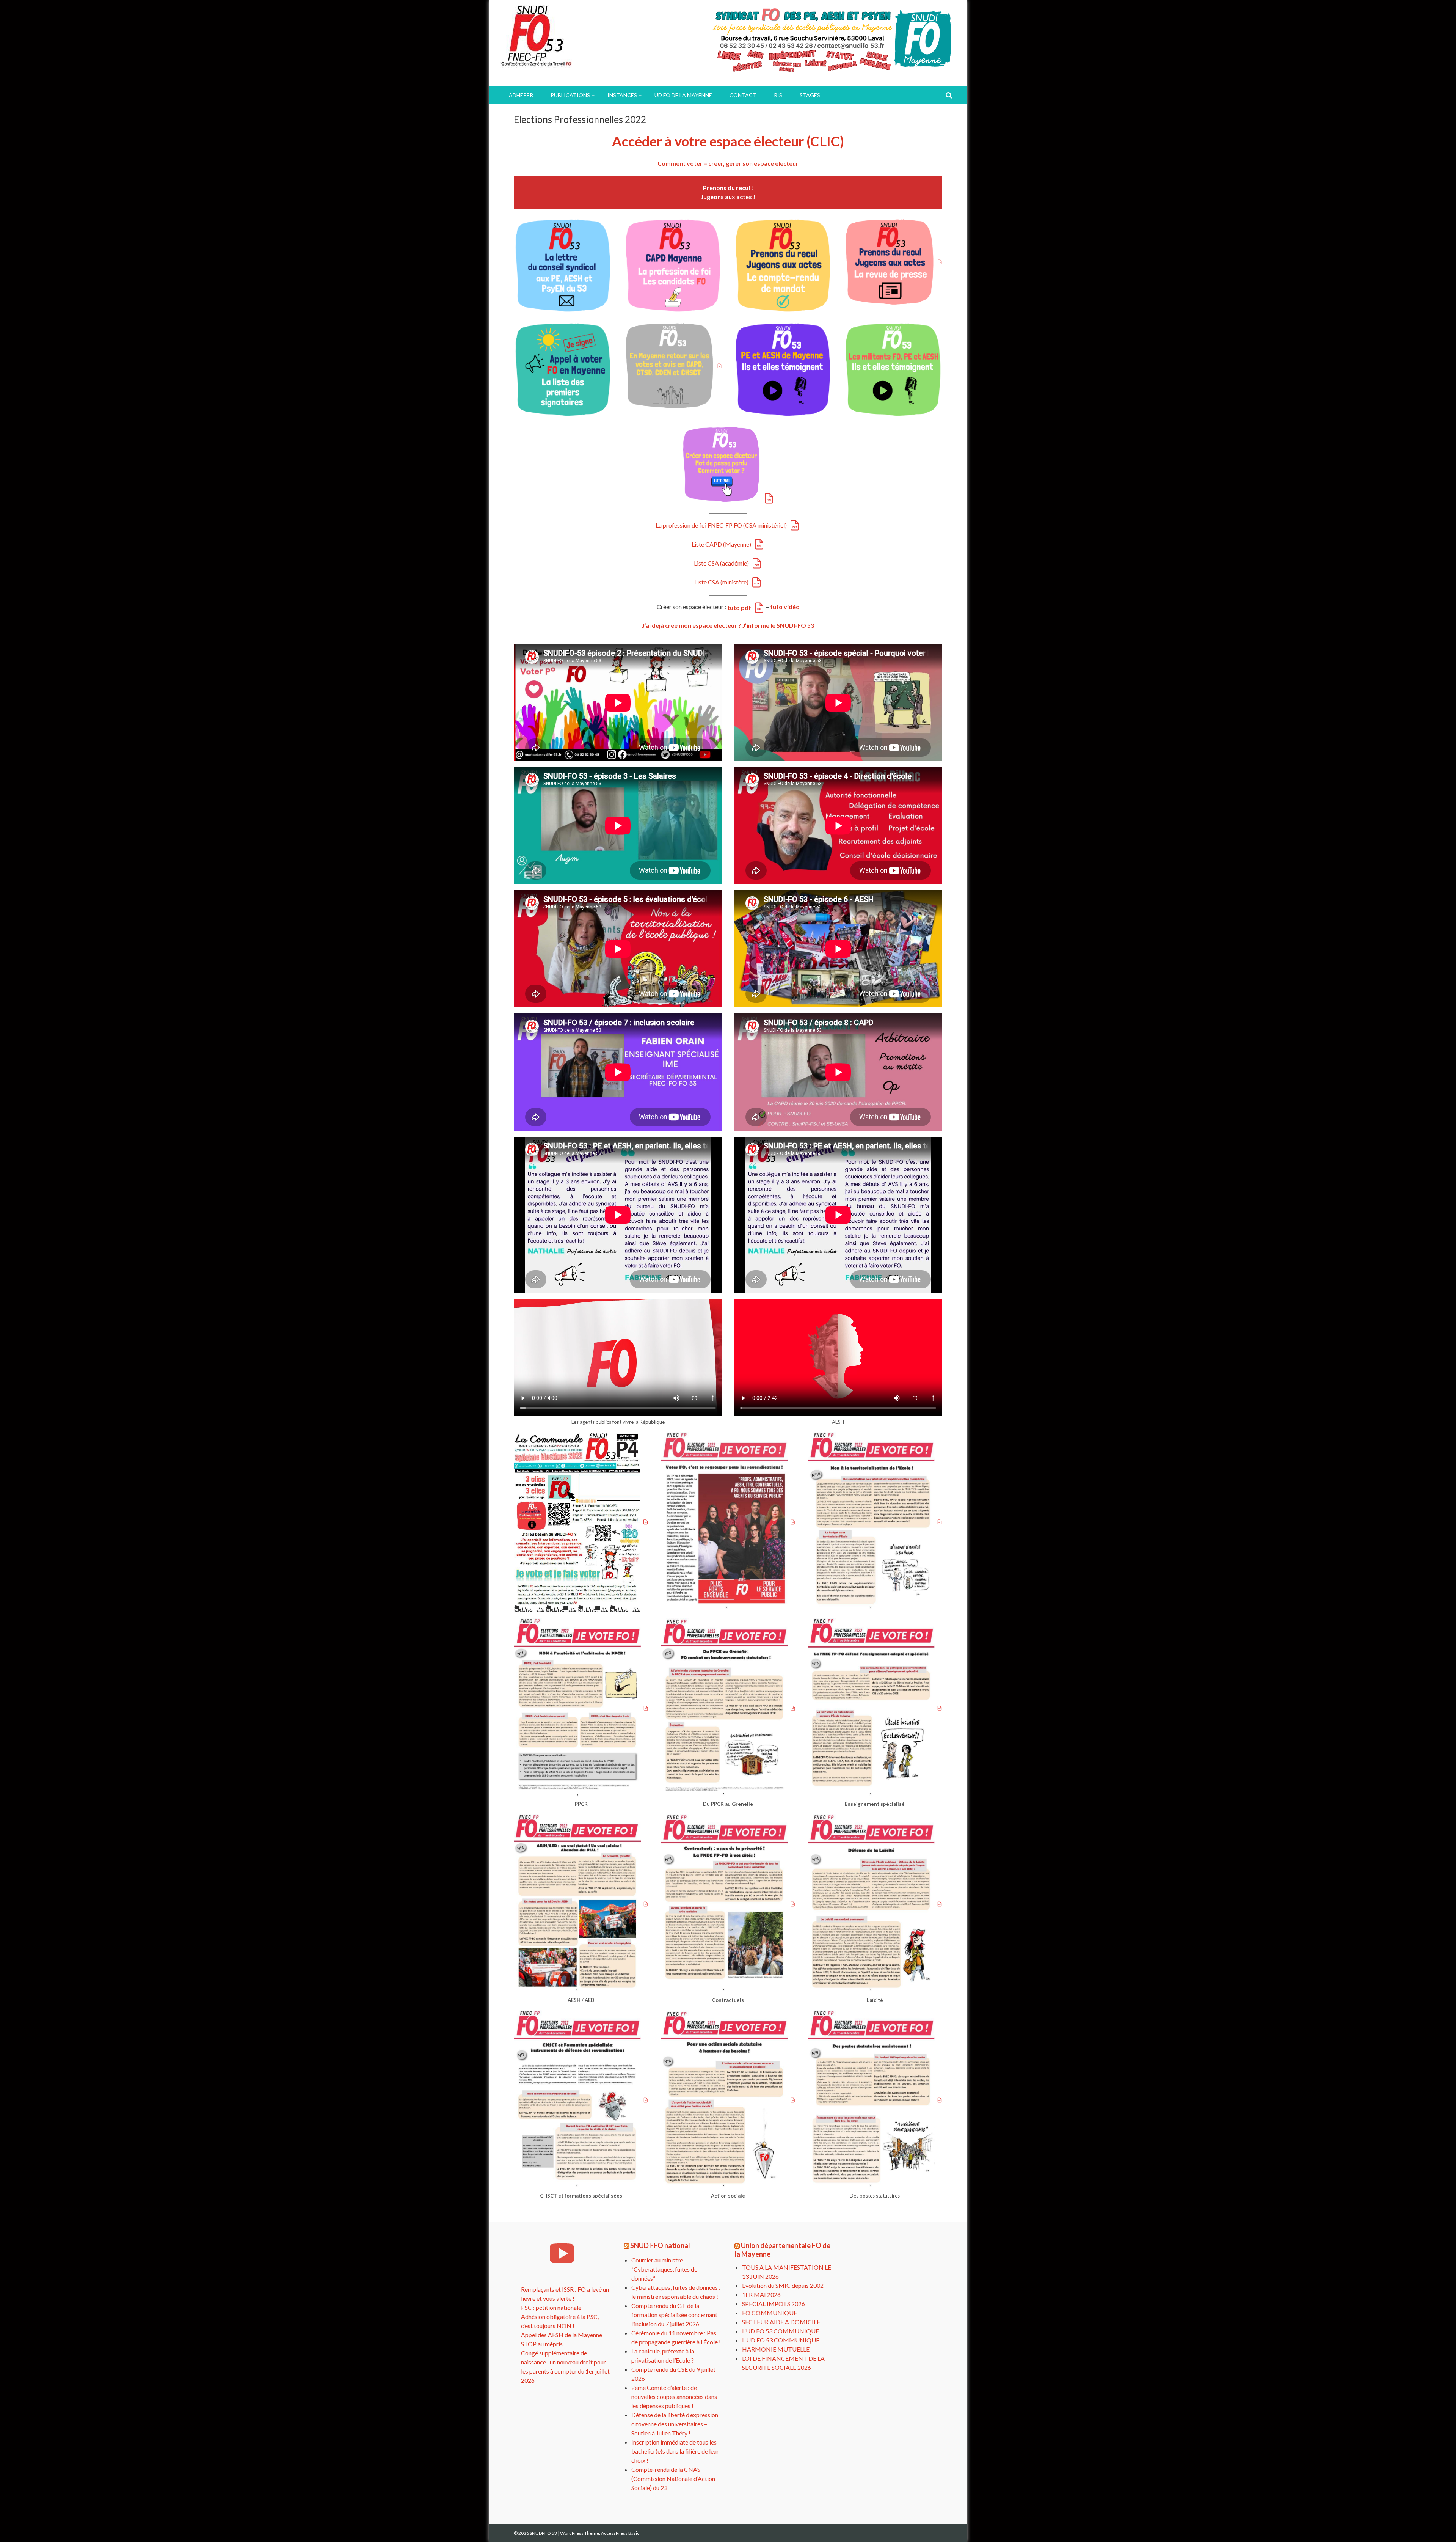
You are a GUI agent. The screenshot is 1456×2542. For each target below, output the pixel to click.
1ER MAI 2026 (761, 2295)
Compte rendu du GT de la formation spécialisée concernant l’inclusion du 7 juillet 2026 (674, 2315)
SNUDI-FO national (660, 2245)
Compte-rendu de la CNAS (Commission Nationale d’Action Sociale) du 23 (673, 2478)
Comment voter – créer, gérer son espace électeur (728, 163)
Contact (743, 95)
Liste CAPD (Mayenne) (721, 544)
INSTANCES (622, 95)
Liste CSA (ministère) (721, 582)
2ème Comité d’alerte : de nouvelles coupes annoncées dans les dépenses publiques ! (674, 2397)
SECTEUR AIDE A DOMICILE (781, 2322)
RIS (778, 95)
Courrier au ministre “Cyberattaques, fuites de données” (664, 2269)
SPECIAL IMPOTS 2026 (773, 2304)
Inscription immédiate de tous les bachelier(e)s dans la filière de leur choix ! (675, 2451)
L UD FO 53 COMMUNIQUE (781, 2340)
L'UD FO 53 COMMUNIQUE (781, 2331)
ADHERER (521, 95)
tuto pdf (739, 607)
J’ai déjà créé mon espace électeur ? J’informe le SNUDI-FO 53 (728, 625)
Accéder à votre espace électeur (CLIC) (728, 141)
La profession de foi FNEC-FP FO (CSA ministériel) (721, 525)
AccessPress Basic (620, 2533)
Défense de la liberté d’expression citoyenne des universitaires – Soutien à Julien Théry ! (675, 2424)
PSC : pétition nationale (551, 2307)
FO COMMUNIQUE (770, 2313)
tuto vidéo (785, 607)
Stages (810, 95)
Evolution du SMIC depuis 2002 (783, 2285)
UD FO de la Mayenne (683, 95)
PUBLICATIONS (570, 95)
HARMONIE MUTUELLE (776, 2349)
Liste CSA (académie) (721, 563)
